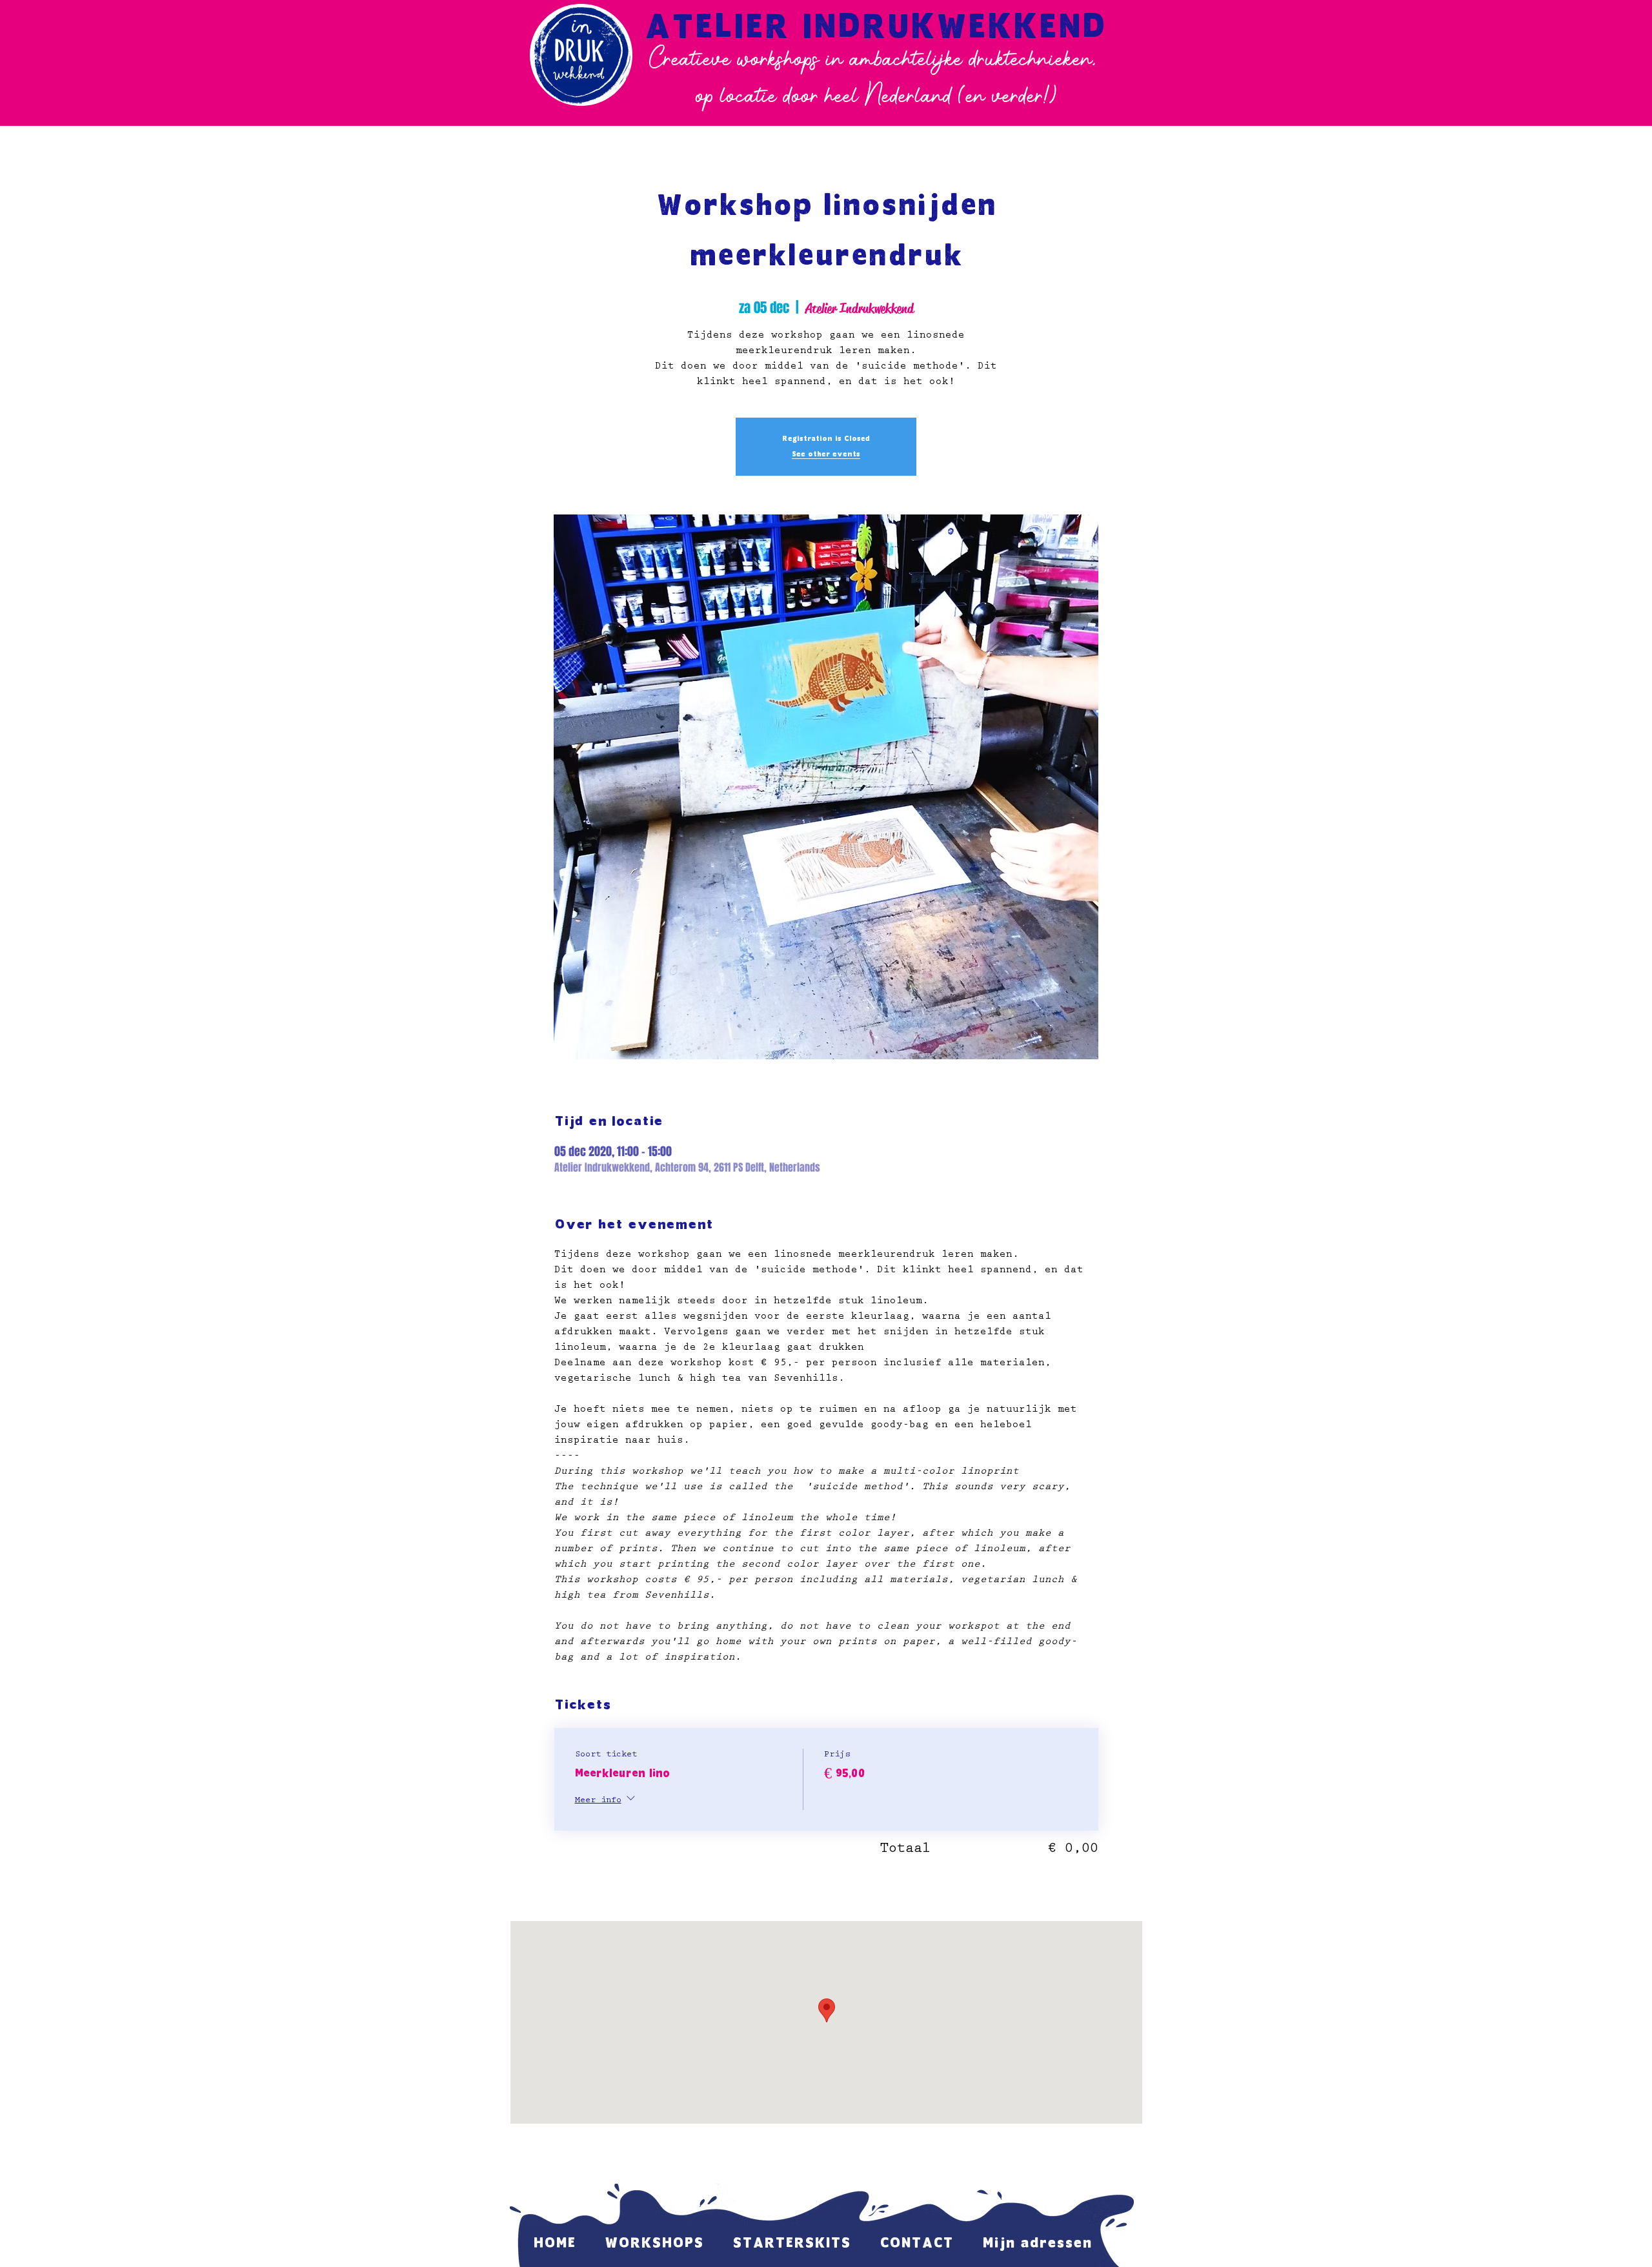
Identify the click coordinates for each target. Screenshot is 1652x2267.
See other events (826, 454)
